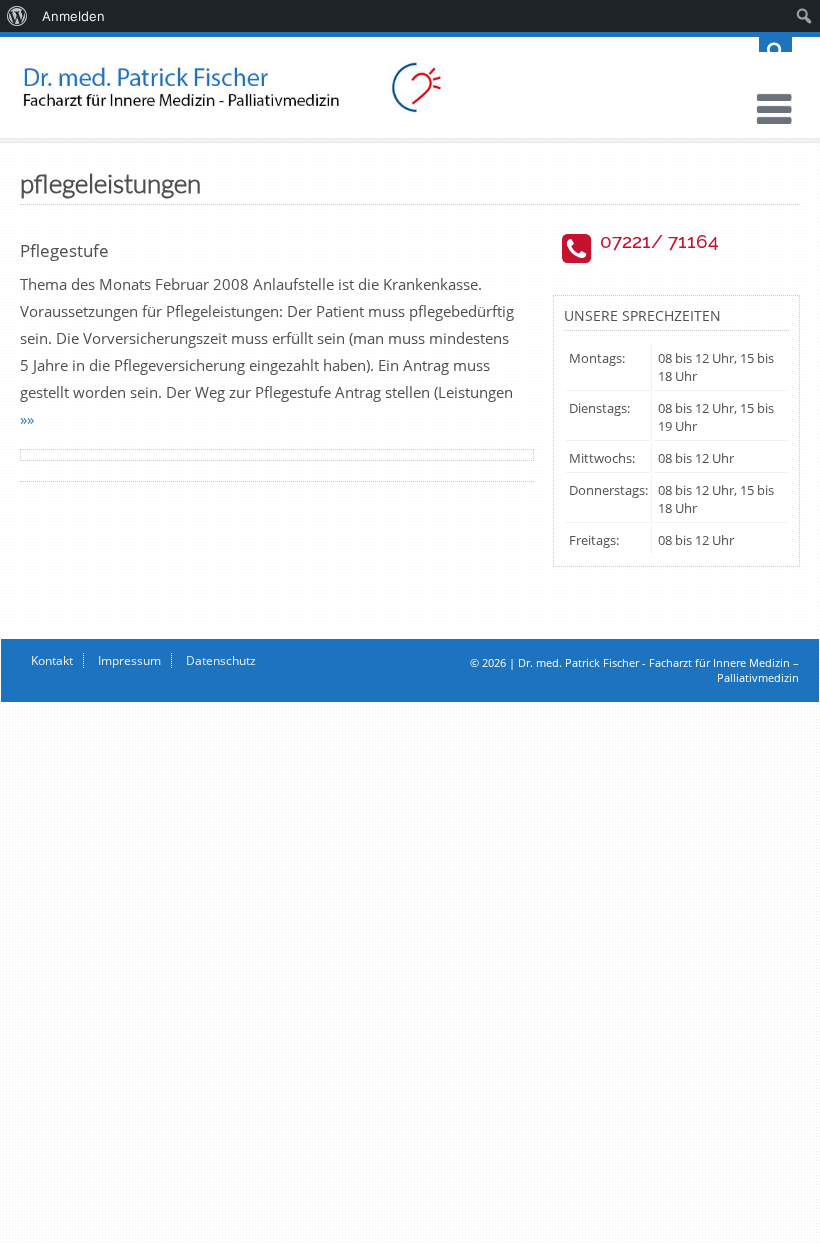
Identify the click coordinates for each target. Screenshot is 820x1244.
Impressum (129, 660)
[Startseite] (410, 87)
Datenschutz (221, 660)
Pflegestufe (64, 250)
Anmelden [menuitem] (73, 16)
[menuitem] (17, 16)
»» (27, 419)
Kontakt (52, 660)
